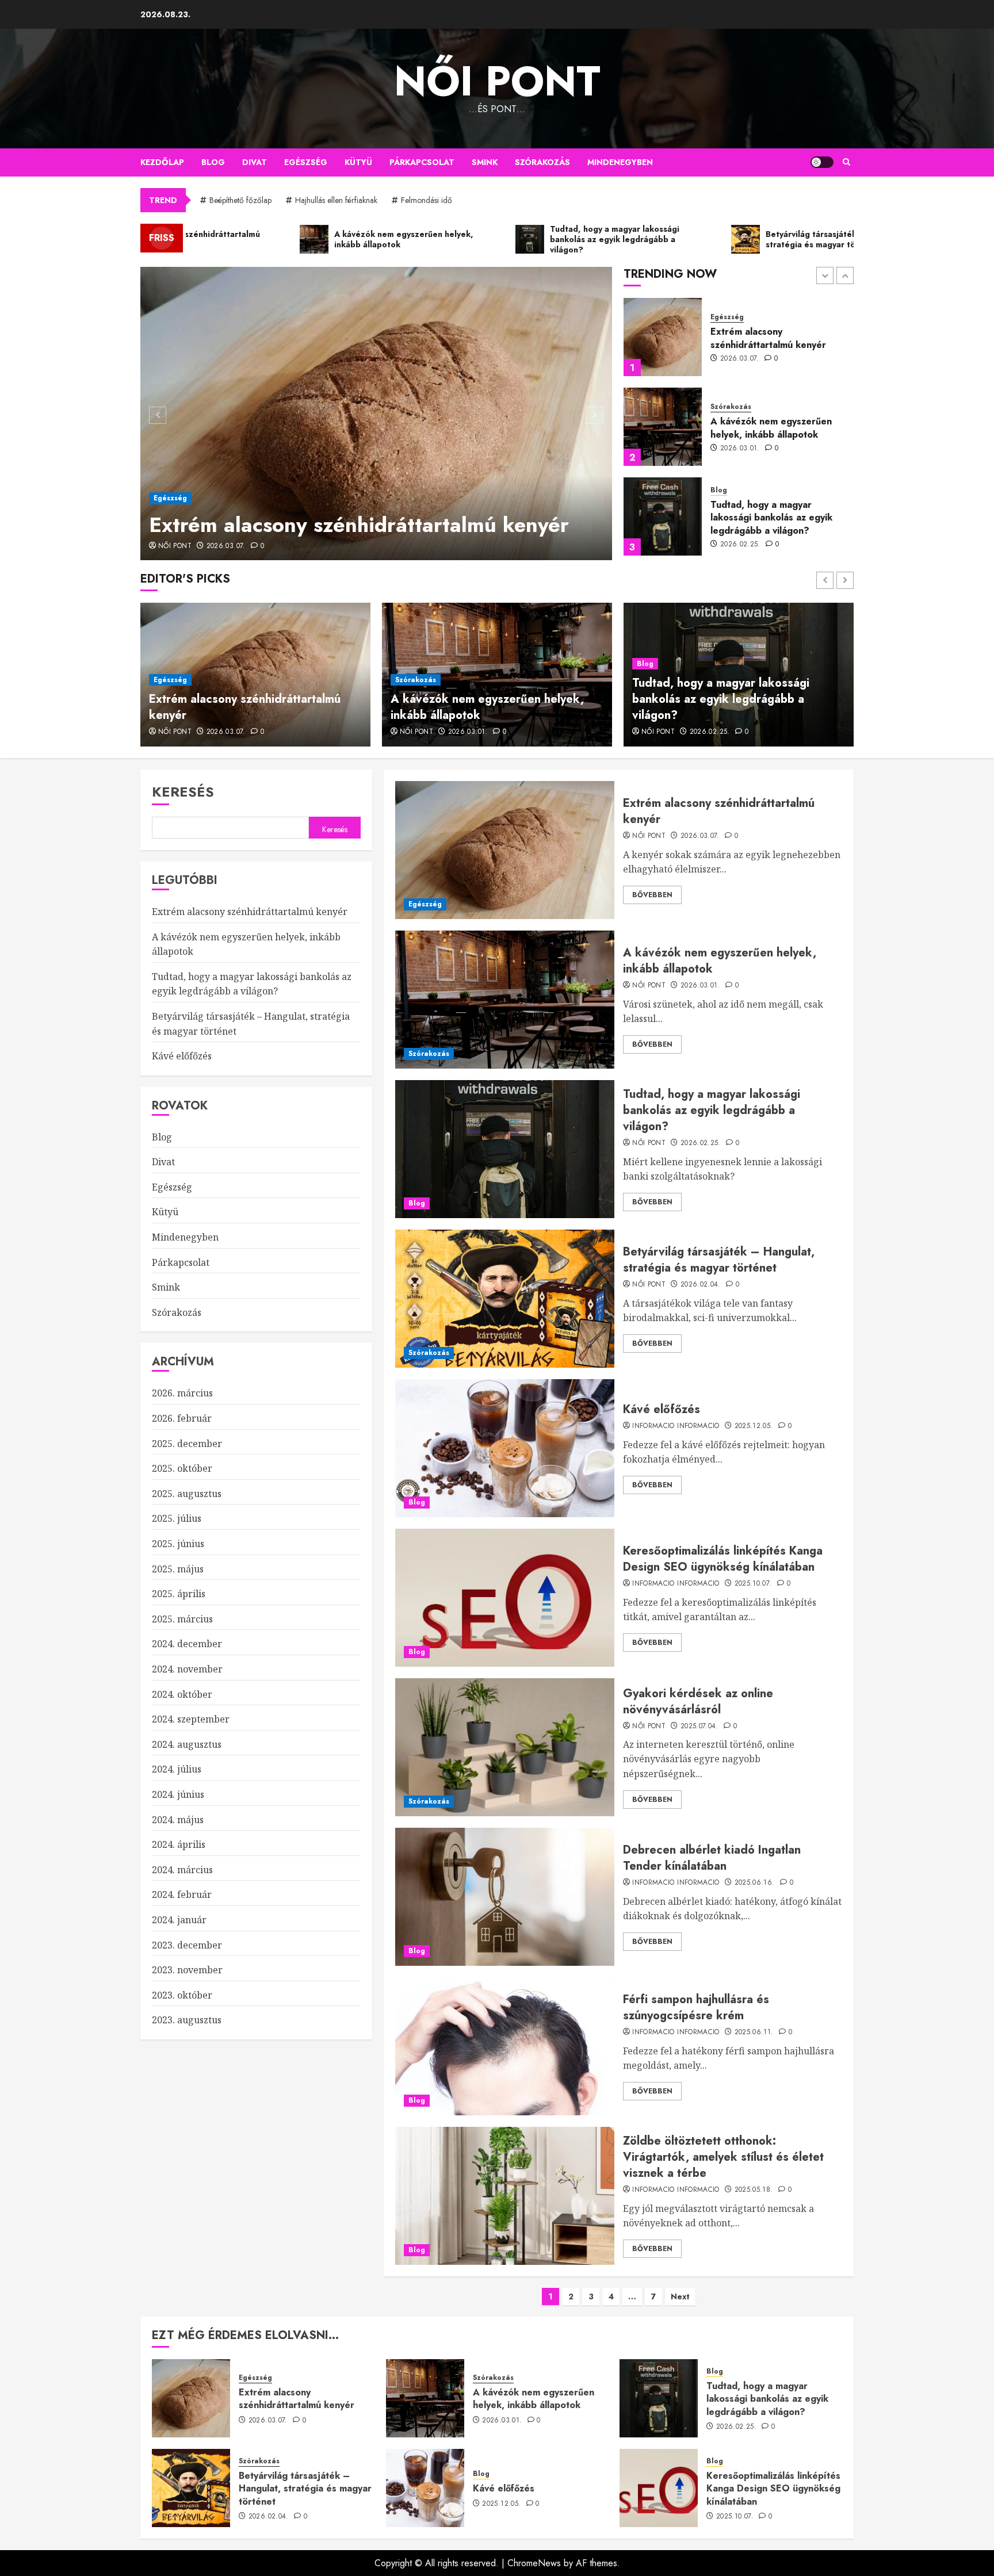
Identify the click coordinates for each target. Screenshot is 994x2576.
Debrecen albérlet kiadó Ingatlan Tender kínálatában (712, 1858)
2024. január (179, 1920)
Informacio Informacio (676, 1426)
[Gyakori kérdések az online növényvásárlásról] (505, 1747)
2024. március (182, 1870)
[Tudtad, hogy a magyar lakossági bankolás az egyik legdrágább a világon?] (663, 427)
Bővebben (652, 895)
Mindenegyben (620, 162)
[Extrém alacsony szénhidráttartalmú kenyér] (376, 414)
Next (680, 2296)
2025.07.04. (699, 1727)
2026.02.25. (740, 455)
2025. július (177, 1518)
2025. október (182, 1468)
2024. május (178, 1820)
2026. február (182, 1418)
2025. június (178, 1544)
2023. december (187, 1945)
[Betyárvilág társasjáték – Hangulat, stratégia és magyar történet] (663, 516)
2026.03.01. (740, 359)
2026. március (182, 1393)
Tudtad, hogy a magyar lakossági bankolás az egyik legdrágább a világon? (771, 428)
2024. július (177, 1769)
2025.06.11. (754, 2033)
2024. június (178, 1794)
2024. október (182, 1694)
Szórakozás (542, 162)
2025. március (182, 1619)
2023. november (187, 1970)
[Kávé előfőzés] (505, 1448)
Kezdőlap (162, 162)
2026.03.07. (226, 546)
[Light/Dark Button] (822, 162)
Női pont (497, 81)
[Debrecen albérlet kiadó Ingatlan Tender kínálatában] (505, 1897)
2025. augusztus (187, 1494)
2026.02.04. (740, 545)
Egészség (306, 162)
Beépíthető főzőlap (240, 200)
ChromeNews (534, 2563)
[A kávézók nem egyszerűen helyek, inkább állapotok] (663, 337)
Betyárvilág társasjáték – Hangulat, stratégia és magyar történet (777, 518)
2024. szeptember (191, 1719)
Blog (213, 162)
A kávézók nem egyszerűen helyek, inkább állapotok (771, 338)
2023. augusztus (187, 2020)
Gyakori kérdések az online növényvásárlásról (698, 1702)
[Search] (846, 162)
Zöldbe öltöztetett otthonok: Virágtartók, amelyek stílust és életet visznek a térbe (723, 2157)
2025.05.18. (754, 2190)
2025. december (187, 1444)
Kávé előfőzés (662, 1409)
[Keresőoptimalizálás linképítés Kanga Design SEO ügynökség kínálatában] (505, 1598)
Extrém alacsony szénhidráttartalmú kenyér (359, 525)
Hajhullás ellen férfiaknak (336, 200)
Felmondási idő (427, 200)
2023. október (182, 1995)
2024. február (182, 1894)
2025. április (179, 1594)
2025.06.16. (755, 1883)
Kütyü (358, 162)
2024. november (187, 1669)
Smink (485, 162)
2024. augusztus (187, 1744)
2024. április (179, 1844)
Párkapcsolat (422, 162)
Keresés (183, 792)
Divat (255, 162)
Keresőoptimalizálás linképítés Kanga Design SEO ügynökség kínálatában (723, 1559)
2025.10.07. (753, 1584)
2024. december (187, 1644)
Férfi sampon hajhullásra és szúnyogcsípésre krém (696, 2007)
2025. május (178, 1569)
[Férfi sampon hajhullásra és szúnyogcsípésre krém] (505, 2046)
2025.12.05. (754, 1426)
